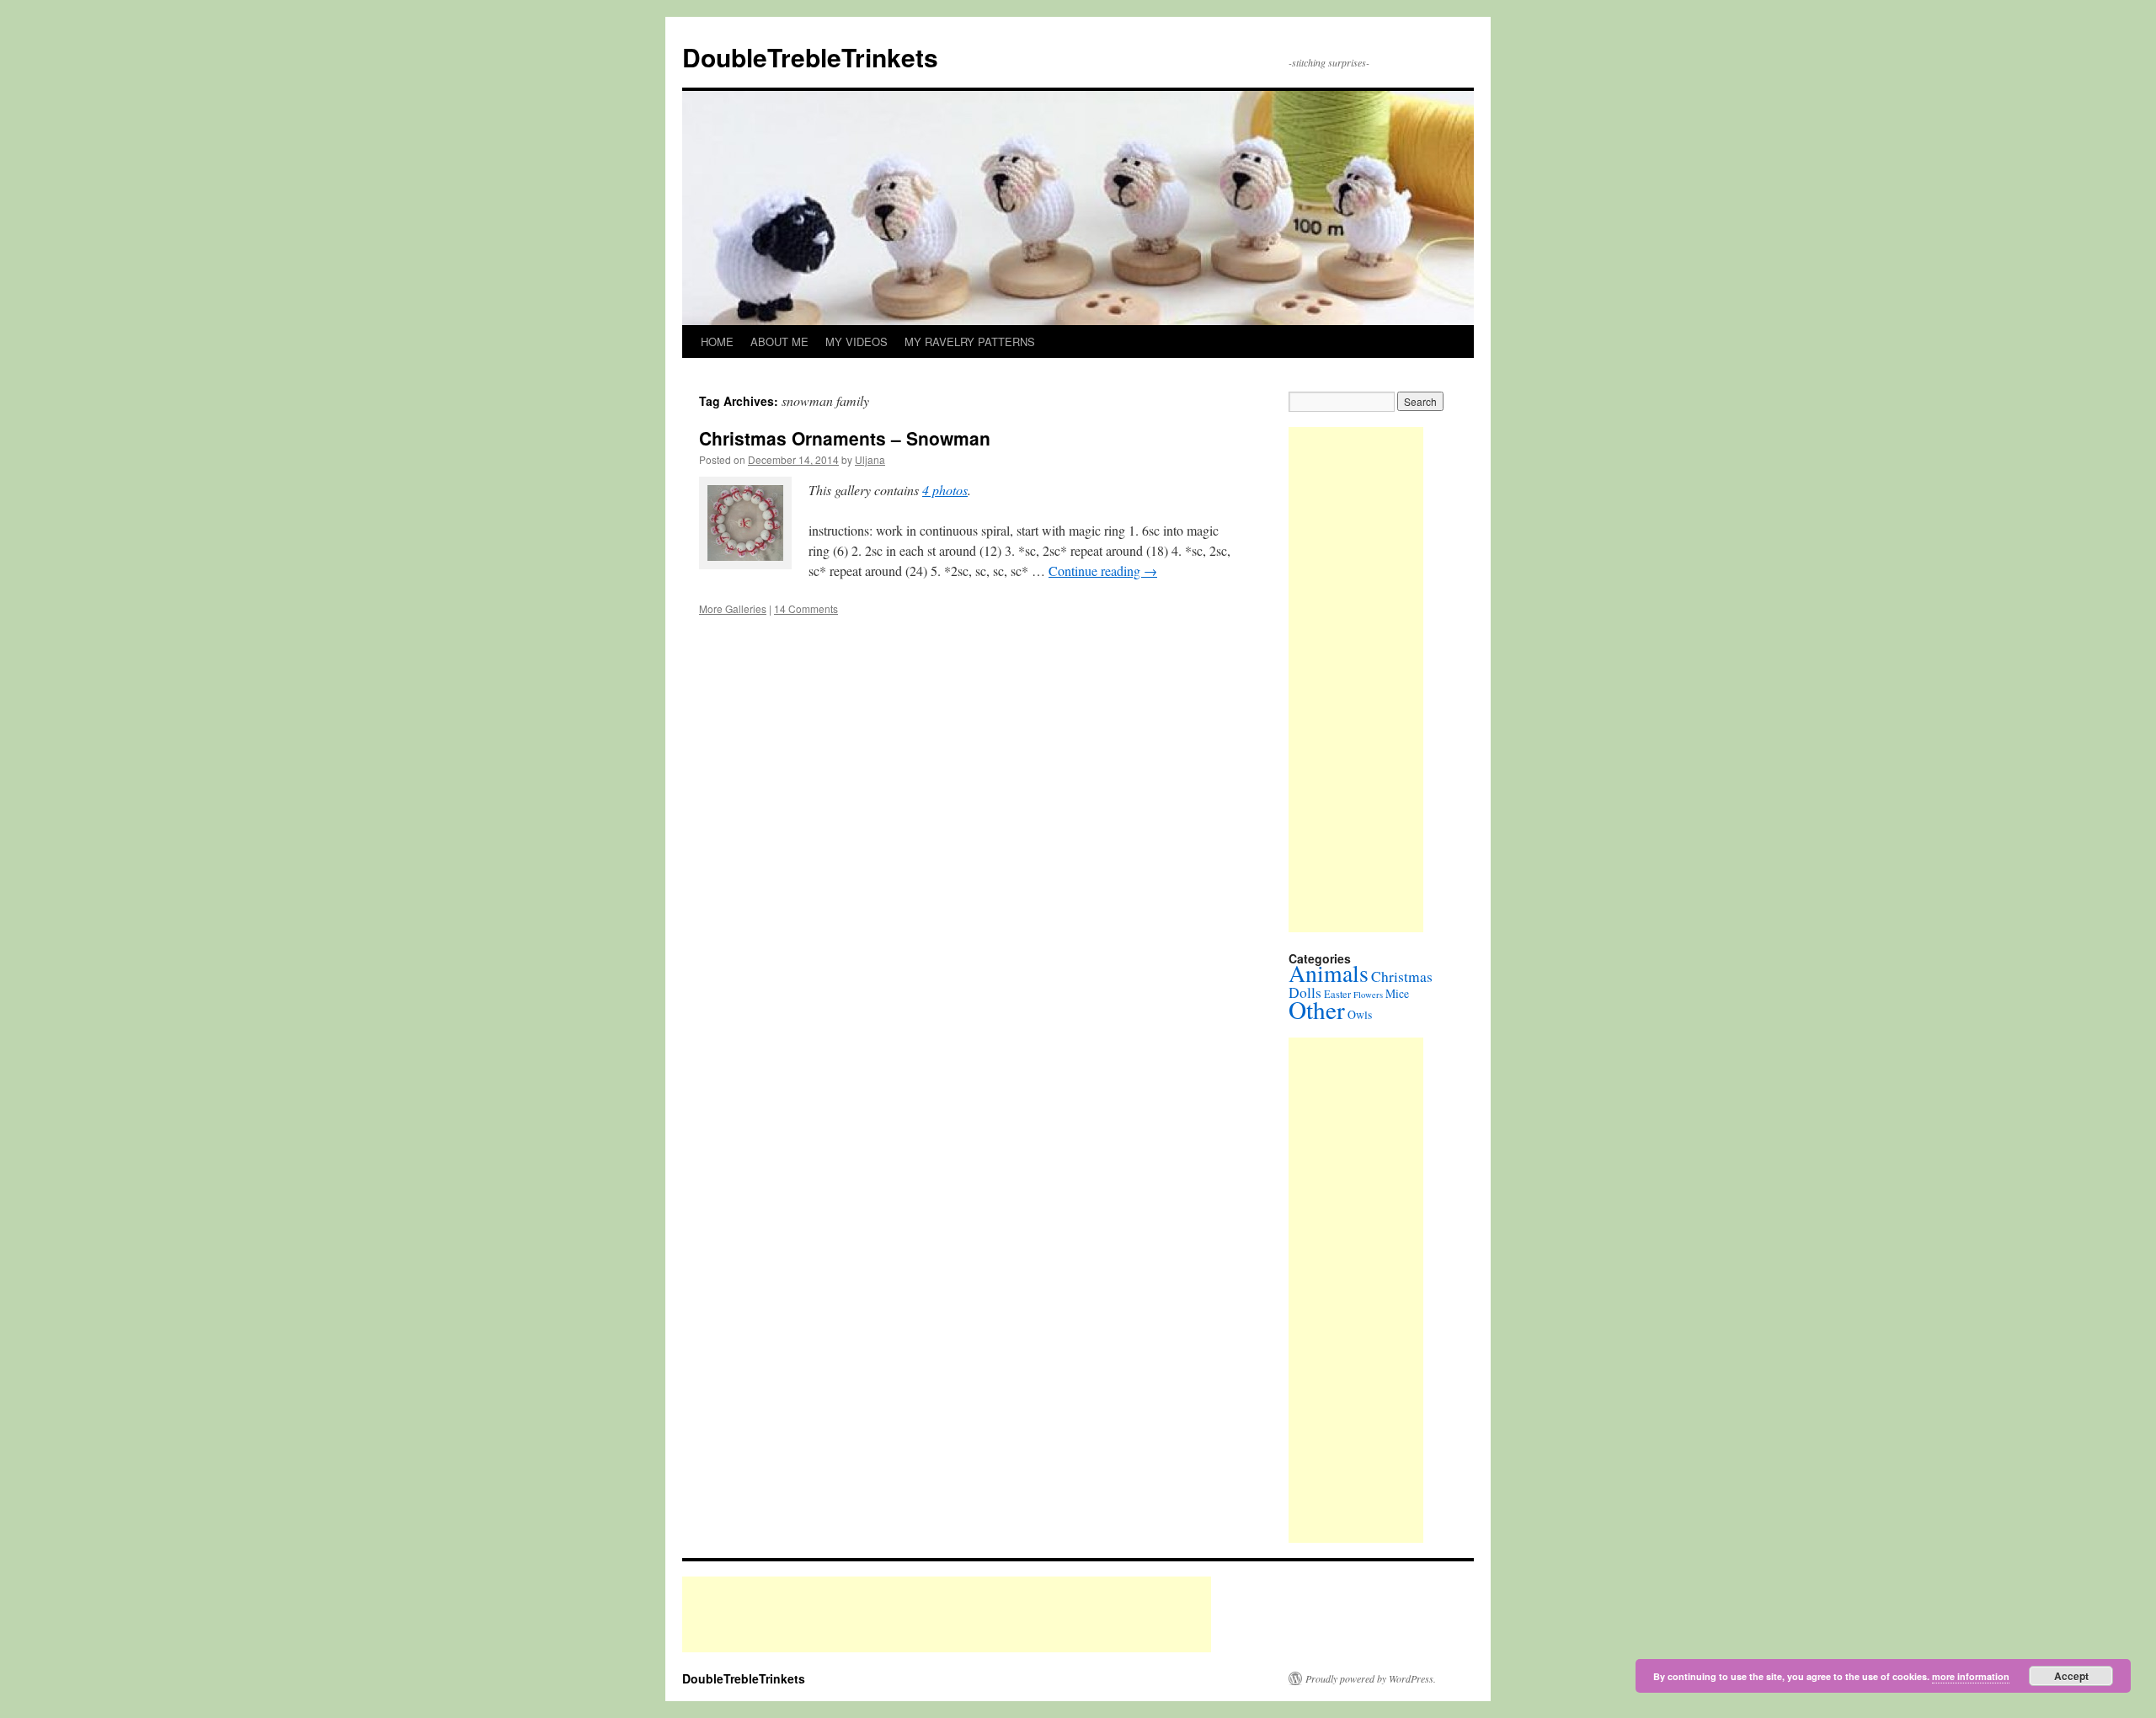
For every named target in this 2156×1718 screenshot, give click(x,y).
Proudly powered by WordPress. (1371, 1678)
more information (1971, 1676)
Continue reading (1103, 571)
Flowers (1368, 995)
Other (1317, 1009)
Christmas (1402, 976)
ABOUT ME (779, 341)
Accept (2071, 1676)
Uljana (870, 459)
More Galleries (733, 608)
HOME (717, 341)
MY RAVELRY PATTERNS (970, 341)
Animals (1329, 973)
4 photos (945, 490)
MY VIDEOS (857, 341)
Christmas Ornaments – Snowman (845, 438)
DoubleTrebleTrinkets (810, 57)
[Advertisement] (1356, 680)
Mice (1397, 993)
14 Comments (806, 608)
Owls (1360, 1014)
